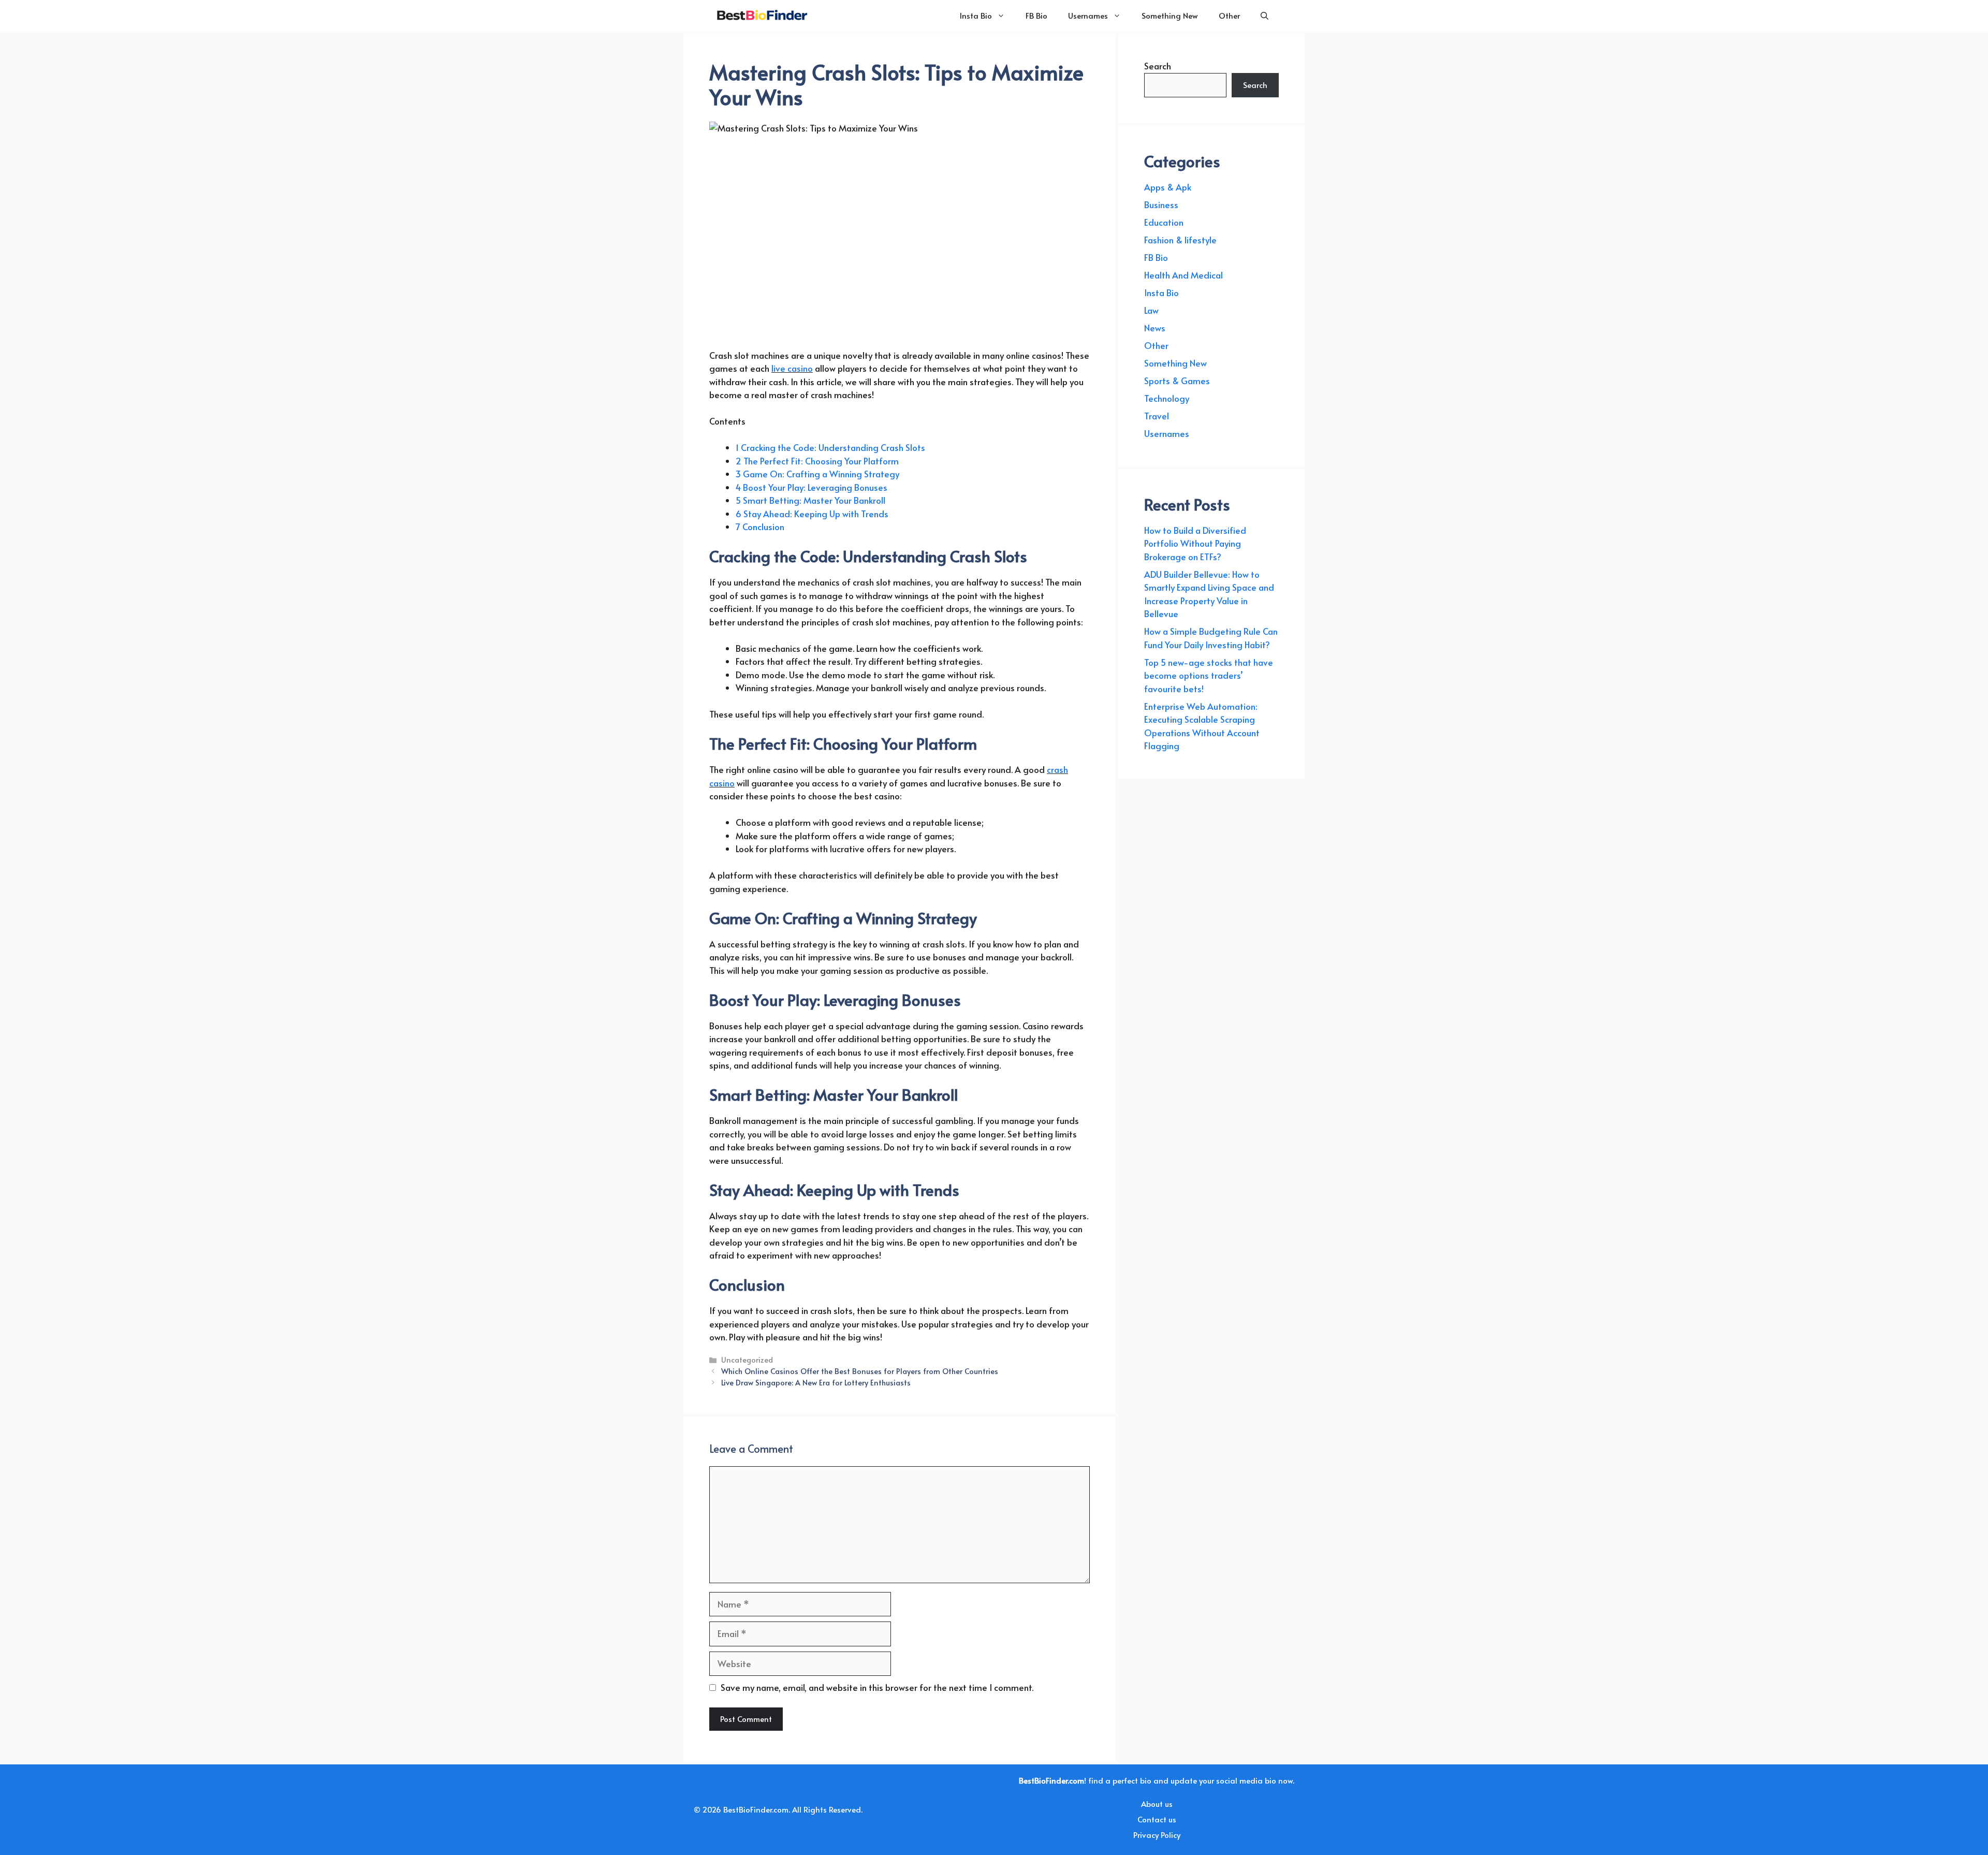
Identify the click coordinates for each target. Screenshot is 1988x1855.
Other (1229, 15)
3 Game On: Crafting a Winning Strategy (817, 474)
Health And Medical (1183, 275)
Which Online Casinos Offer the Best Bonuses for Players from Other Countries (860, 1371)
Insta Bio (976, 15)
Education (1164, 222)
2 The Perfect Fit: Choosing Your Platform (817, 461)
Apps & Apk (1168, 187)
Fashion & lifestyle (1180, 240)
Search (1158, 66)
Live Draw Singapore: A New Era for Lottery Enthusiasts (816, 1382)
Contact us (1157, 1819)
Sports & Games (1177, 381)
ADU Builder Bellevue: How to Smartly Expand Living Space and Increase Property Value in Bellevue (1209, 594)
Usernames (1088, 15)
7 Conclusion (760, 527)
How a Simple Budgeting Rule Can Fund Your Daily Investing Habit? (1211, 638)
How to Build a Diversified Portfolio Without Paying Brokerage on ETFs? (1195, 543)
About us (1157, 1803)
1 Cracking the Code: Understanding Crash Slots (830, 447)
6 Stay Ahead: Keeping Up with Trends (812, 514)
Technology (1167, 398)
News (1155, 328)
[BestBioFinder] (761, 16)
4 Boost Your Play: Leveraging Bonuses (812, 487)
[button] (1265, 16)
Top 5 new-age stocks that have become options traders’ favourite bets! (1209, 675)
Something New (1170, 15)
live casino (792, 368)
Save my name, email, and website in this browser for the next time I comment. (877, 1687)
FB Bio (1036, 15)
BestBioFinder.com (756, 1809)
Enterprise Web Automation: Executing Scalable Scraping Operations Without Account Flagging (1202, 726)
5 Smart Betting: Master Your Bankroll (810, 500)
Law (1151, 310)
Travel (1157, 416)
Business (1161, 205)
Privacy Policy (1157, 1835)
